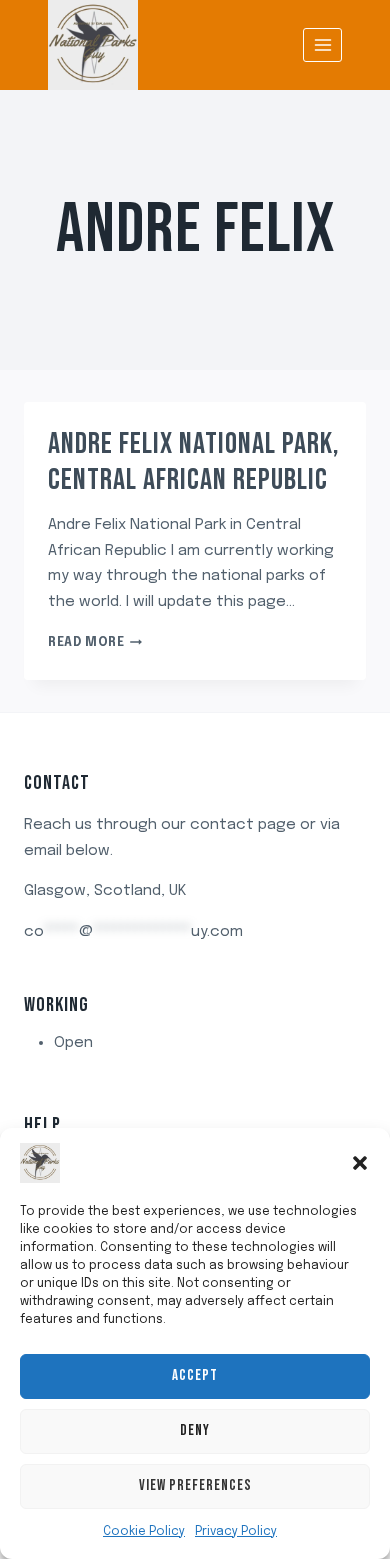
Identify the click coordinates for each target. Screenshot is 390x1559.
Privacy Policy (236, 1532)
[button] (360, 1163)
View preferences (195, 1485)
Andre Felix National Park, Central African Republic (194, 462)
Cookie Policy (144, 1532)
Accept (195, 1375)
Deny (195, 1430)
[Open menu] (322, 44)
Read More (95, 643)
